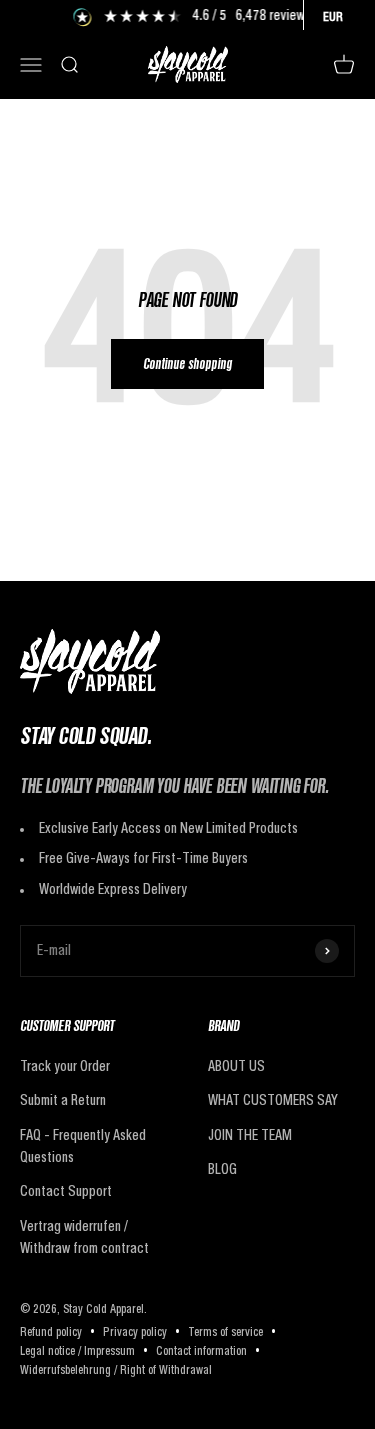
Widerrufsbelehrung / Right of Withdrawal (116, 1371)
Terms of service (225, 1333)
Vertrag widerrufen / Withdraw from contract (84, 1238)
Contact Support (66, 1192)
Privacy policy (135, 1333)
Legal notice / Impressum (77, 1352)
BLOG (222, 1170)
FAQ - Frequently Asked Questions (83, 1147)
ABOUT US (236, 1067)
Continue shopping (187, 365)
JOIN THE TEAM (250, 1136)
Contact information (201, 1352)
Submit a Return (63, 1101)
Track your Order (65, 1067)
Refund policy (51, 1333)
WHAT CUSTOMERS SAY (273, 1101)
